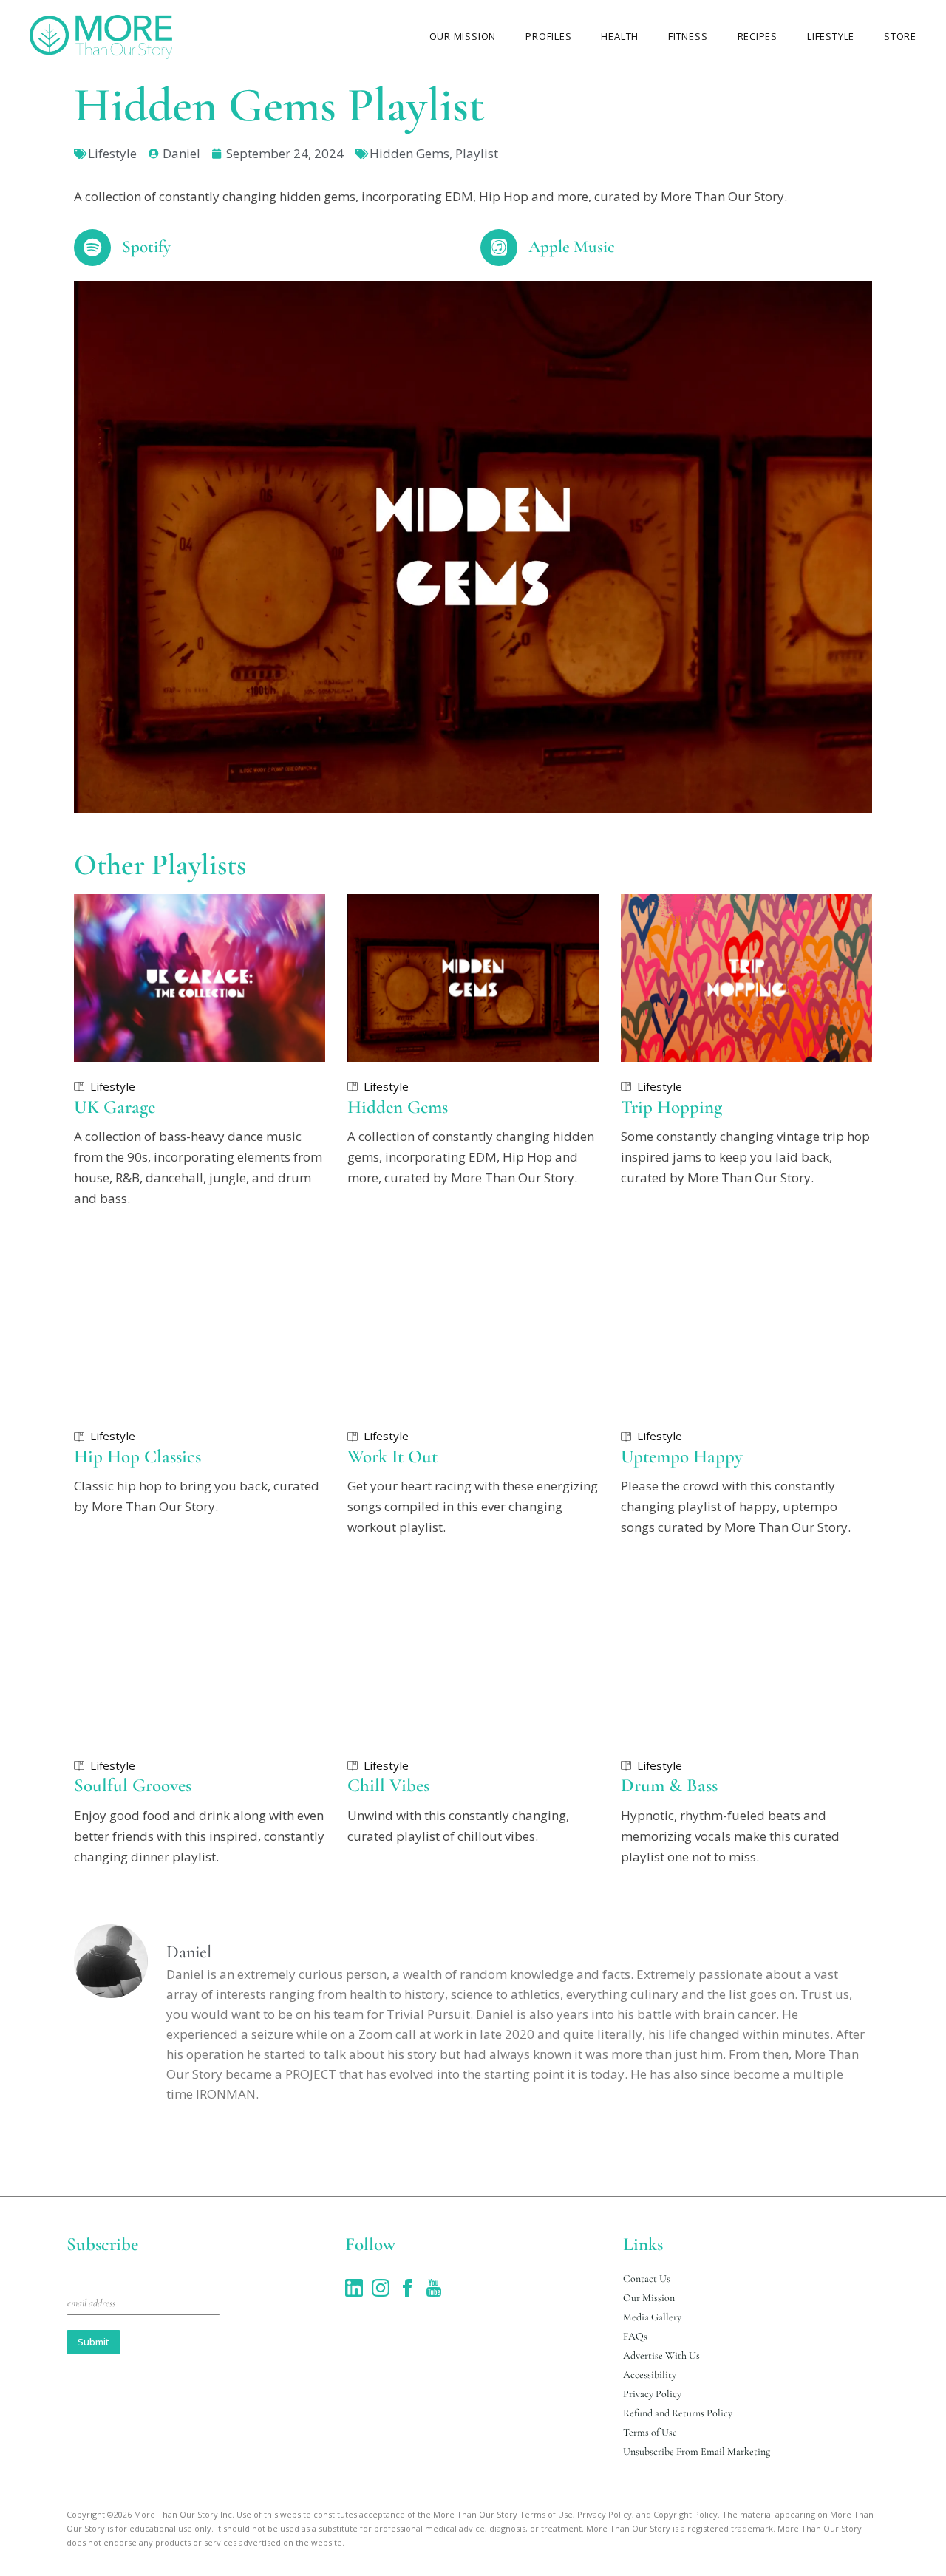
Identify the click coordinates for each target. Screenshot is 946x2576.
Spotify (146, 247)
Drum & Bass (669, 1785)
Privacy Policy (652, 2394)
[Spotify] (92, 248)
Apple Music (572, 247)
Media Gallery (652, 2317)
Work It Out (392, 1456)
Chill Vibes (388, 1785)
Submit (93, 2342)
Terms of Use (650, 2432)
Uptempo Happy (682, 1456)
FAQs (635, 2336)
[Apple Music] (499, 248)
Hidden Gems (409, 153)
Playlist (477, 153)
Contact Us (647, 2279)
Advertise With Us (661, 2355)
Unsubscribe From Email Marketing (697, 2451)
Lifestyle (112, 153)
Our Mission (649, 2298)
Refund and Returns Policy (678, 2413)
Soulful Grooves (133, 1785)
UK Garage (115, 1107)
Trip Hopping (671, 1107)
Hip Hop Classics (137, 1456)
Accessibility (650, 2375)
